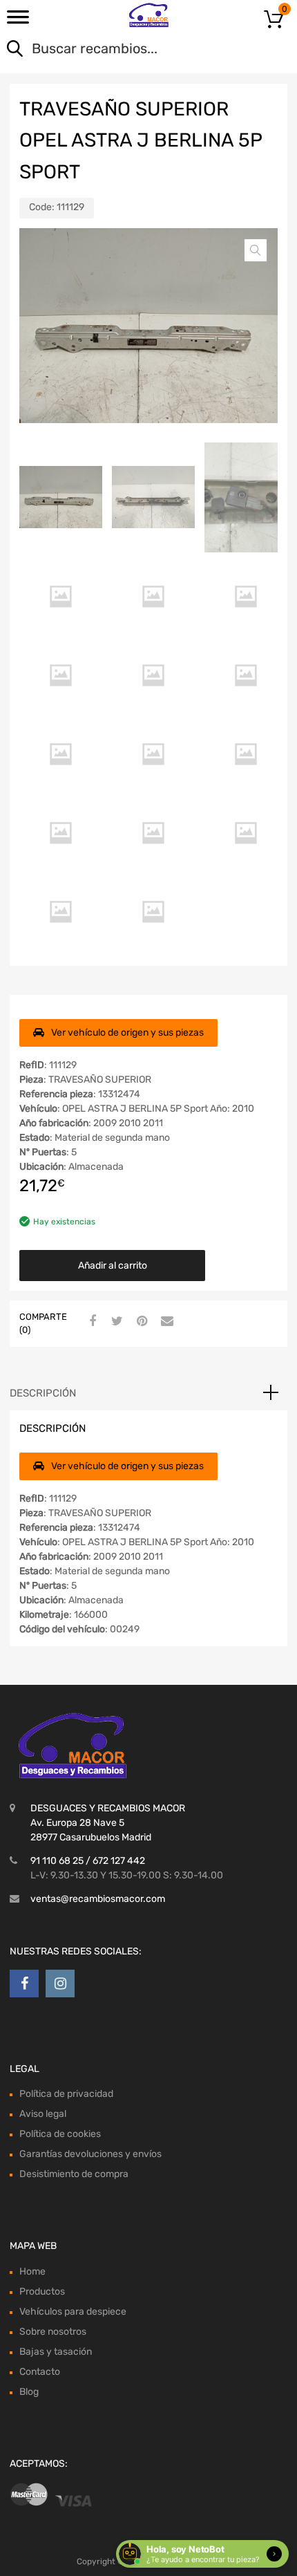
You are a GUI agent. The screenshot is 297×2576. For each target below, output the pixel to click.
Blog (29, 2392)
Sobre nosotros (53, 2332)
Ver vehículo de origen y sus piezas (127, 1033)
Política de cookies (60, 2134)
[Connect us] (24, 1984)
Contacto (40, 2372)
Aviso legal (43, 2114)
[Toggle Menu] (18, 21)
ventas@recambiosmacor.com (98, 1899)
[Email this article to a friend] (165, 1322)
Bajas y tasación (56, 2352)
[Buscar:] (129, 50)
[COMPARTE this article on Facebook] (90, 1322)
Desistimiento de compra (74, 2174)
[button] (256, 250)
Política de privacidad (66, 2094)
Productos (42, 2292)
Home (32, 2271)
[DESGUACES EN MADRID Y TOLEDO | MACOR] (149, 15)
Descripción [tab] (43, 1393)
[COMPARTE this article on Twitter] (115, 1322)
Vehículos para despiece (73, 2312)
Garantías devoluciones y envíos (90, 2154)
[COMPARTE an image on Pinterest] (140, 1322)
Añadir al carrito (113, 1266)
